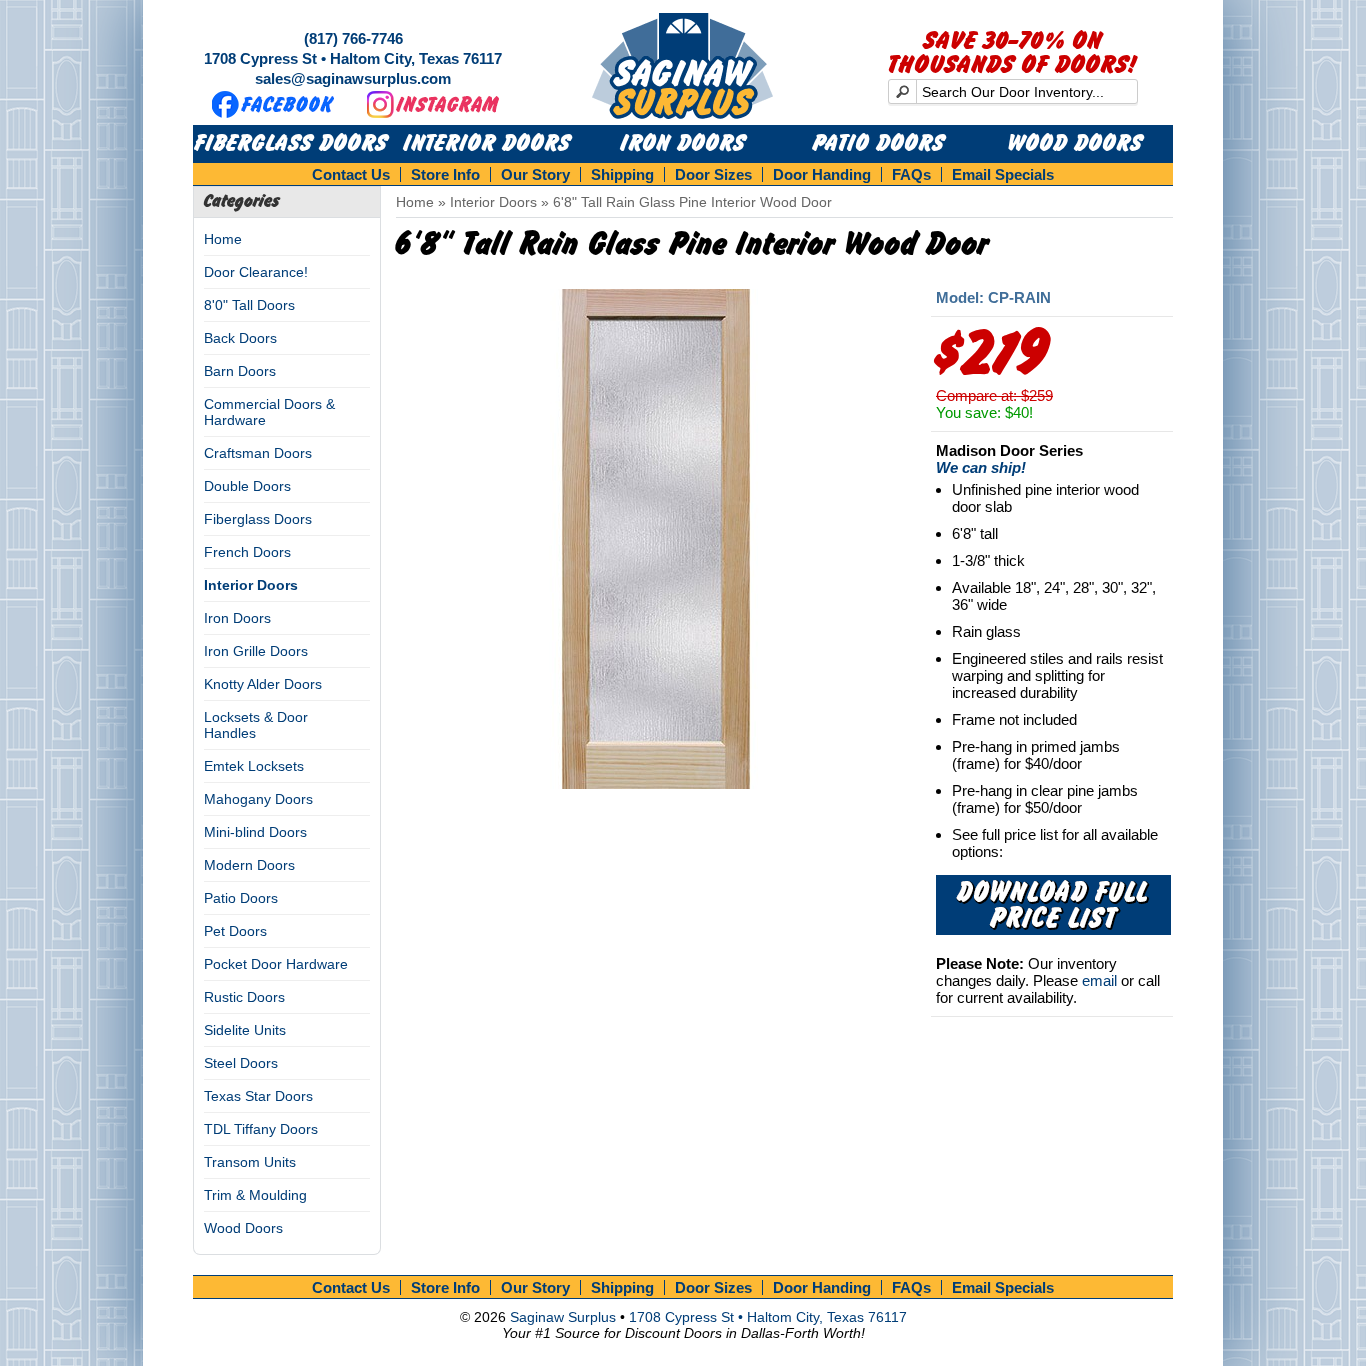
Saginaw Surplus (563, 1317)
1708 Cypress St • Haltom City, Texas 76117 (353, 58)
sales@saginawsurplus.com (353, 78)
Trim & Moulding (255, 1195)
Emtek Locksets (254, 766)
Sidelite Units (245, 1030)
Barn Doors (240, 371)
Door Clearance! (256, 272)
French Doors (247, 552)
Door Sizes (713, 174)
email (1099, 980)
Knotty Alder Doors (263, 684)
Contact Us (351, 174)
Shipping (622, 174)
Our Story (535, 174)
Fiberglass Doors (291, 144)
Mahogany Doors (258, 799)
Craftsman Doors (258, 453)
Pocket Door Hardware (276, 964)
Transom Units (250, 1162)
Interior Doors (487, 144)
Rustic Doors (244, 997)
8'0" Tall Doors (249, 305)
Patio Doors (879, 144)
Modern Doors (249, 865)
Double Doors (247, 486)
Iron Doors (683, 144)
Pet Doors (235, 931)
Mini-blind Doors (255, 832)
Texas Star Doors (258, 1096)
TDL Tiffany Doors (261, 1129)
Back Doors (240, 338)
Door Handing (822, 174)
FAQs (911, 174)
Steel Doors (241, 1063)
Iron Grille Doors (256, 651)
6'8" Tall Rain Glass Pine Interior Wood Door (692, 202)
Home (223, 239)
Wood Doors (1075, 144)
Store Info (445, 174)
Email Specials (1003, 174)
